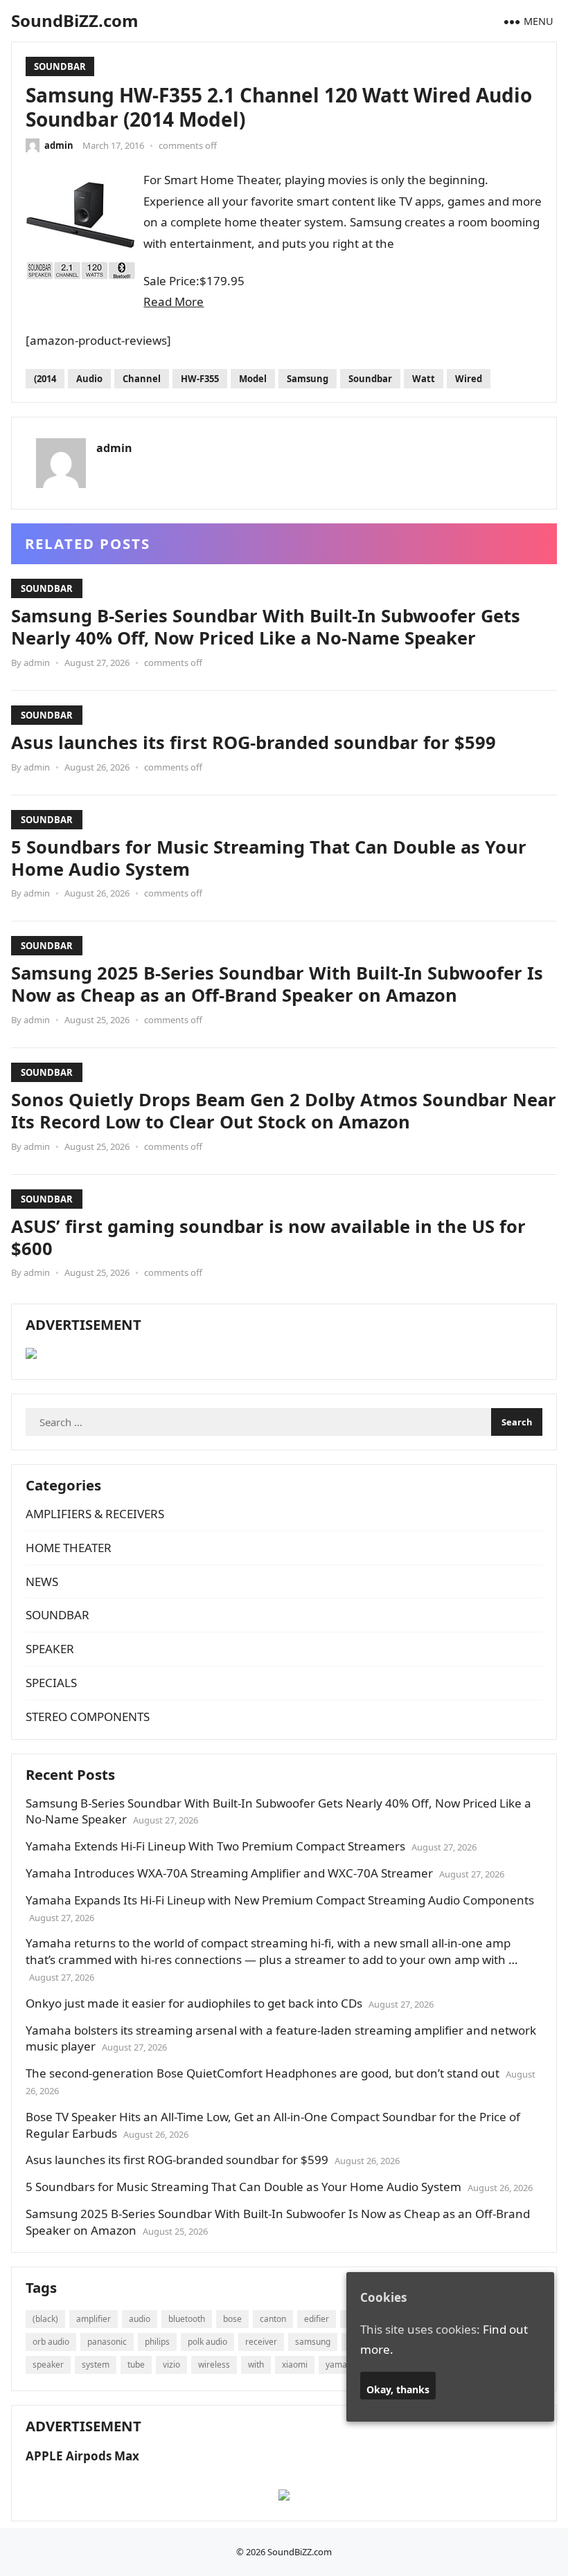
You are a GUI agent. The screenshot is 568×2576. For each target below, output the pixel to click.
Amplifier (94, 2319)
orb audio (51, 2342)
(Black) (45, 2319)
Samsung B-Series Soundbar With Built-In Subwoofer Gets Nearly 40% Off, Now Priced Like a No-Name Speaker (266, 627)
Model (253, 379)
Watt (424, 379)
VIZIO (171, 2365)
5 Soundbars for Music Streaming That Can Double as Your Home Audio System (269, 858)
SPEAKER (50, 1649)
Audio (89, 379)
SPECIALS (51, 1683)
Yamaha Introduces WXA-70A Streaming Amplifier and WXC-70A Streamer (229, 1873)
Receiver (261, 2342)
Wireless (214, 2365)
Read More (174, 301)
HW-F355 (200, 379)
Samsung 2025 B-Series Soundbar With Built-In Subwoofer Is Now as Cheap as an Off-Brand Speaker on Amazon (277, 984)
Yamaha (341, 2365)
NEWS (42, 1582)
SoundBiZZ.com (75, 20)
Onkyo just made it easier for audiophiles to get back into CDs (194, 2003)
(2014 (45, 379)
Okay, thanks (398, 2389)
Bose (232, 2319)
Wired (469, 379)
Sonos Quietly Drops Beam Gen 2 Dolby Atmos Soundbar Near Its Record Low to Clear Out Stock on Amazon (284, 1110)
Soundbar (370, 379)
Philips (157, 2342)
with (256, 2365)
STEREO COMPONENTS (88, 1717)
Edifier (317, 2319)
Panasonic (107, 2342)
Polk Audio (207, 2342)
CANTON (273, 2319)
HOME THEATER (69, 1548)
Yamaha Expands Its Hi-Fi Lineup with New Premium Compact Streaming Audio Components (280, 1900)
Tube (136, 2365)
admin (59, 145)
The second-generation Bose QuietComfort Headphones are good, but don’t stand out (263, 2073)
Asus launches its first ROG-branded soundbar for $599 (254, 742)
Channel (142, 379)
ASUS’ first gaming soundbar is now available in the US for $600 (268, 1237)
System (96, 2365)
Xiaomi (295, 2365)
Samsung (308, 379)
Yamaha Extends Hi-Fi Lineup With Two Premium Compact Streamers (215, 1846)
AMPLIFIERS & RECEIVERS (95, 1514)
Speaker (48, 2365)
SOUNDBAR (60, 66)
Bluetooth (187, 2319)
